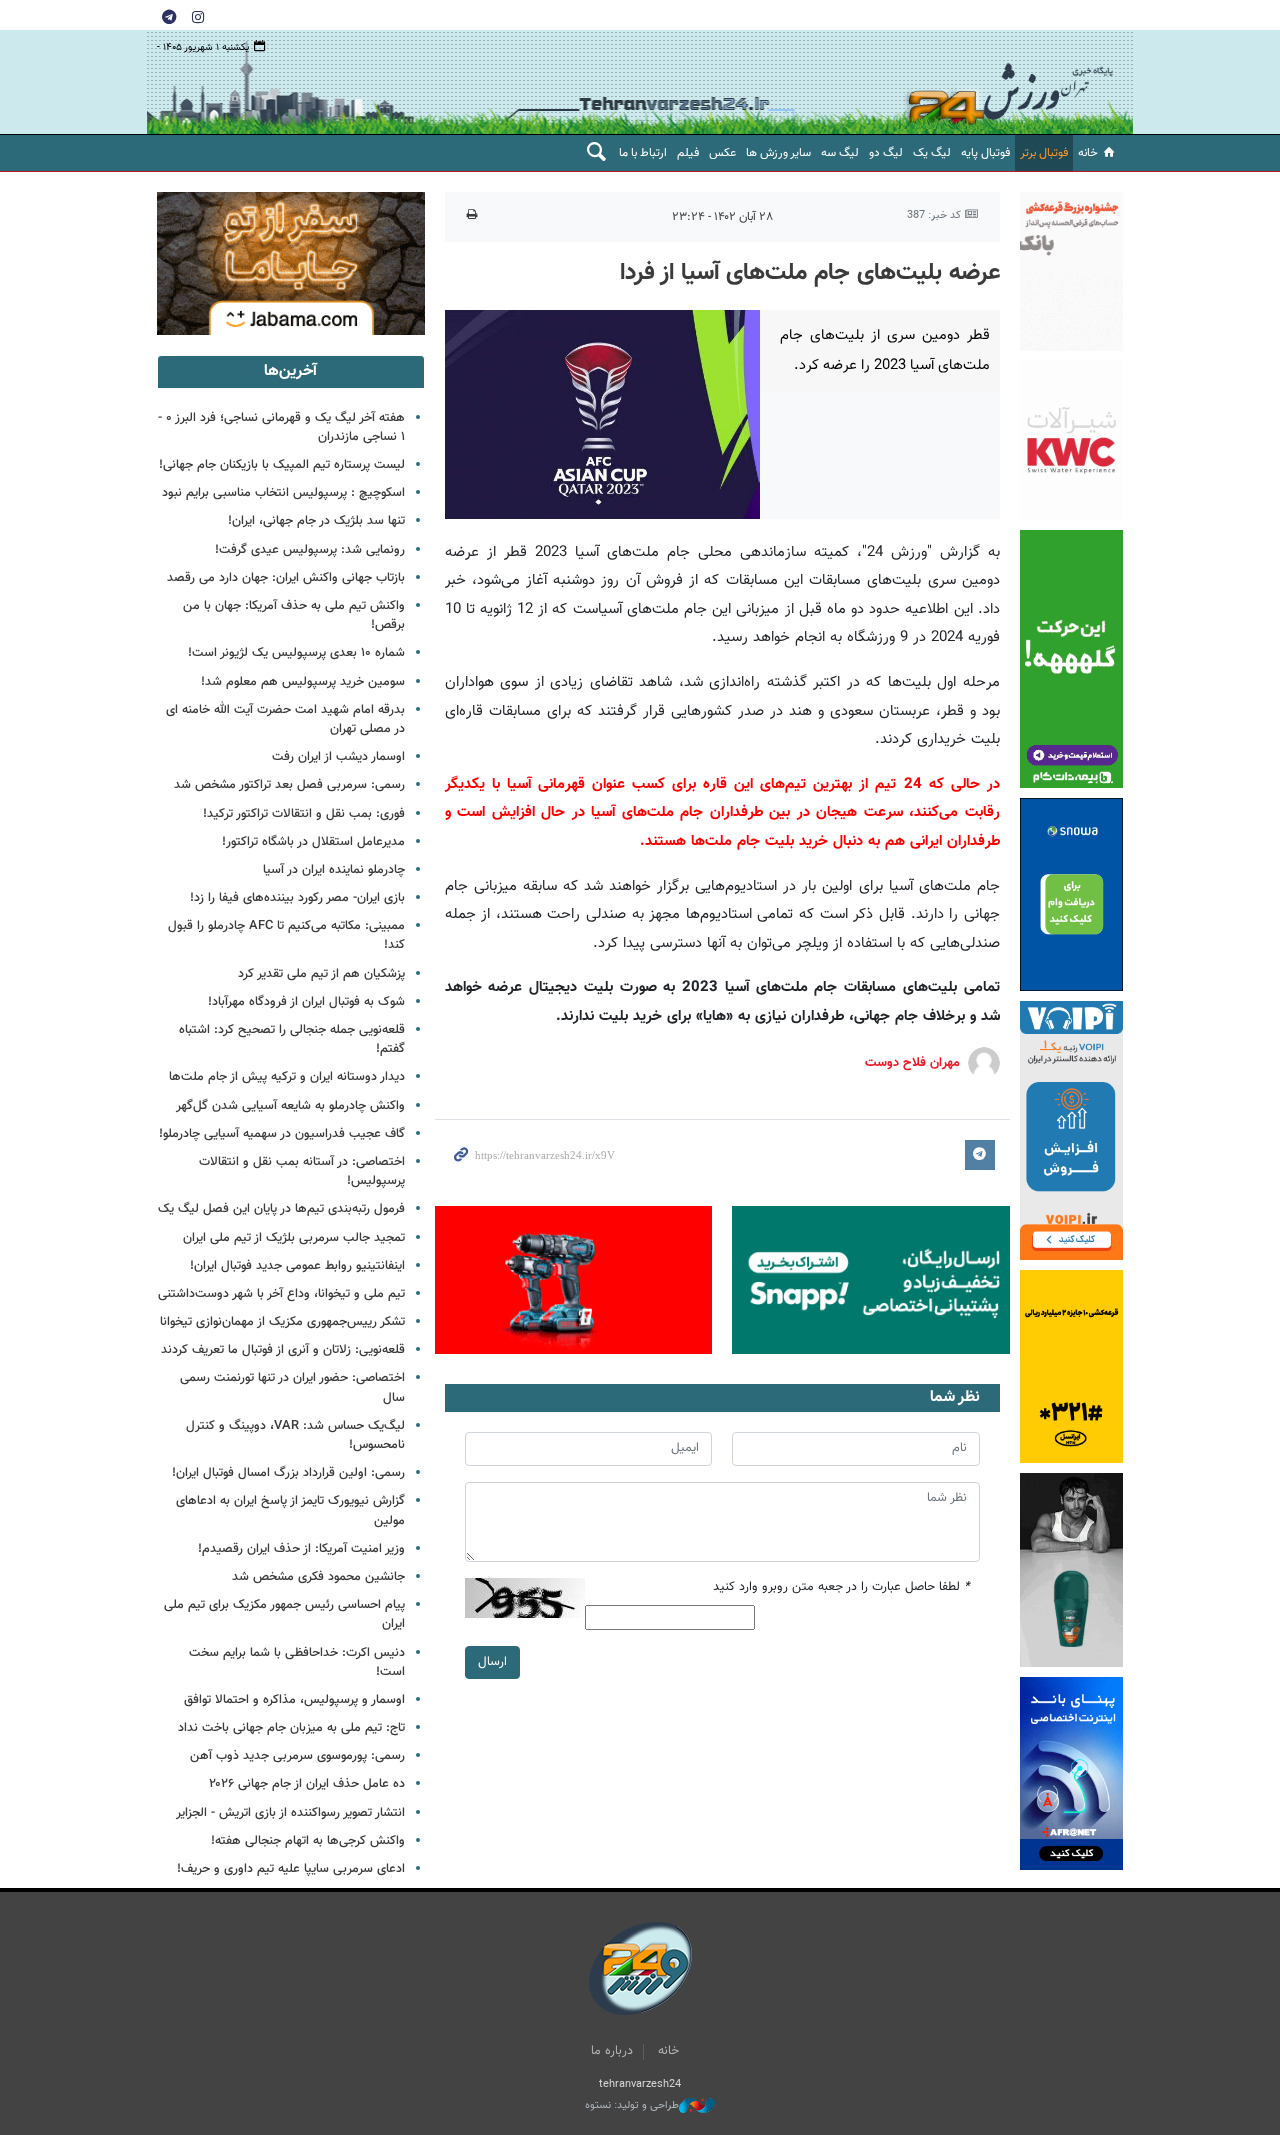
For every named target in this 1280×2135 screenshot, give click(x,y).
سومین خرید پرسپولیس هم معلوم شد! (303, 682)
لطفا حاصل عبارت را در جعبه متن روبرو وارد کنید (841, 1587)
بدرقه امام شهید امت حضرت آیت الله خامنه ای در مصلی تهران (285, 719)
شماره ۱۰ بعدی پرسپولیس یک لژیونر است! (296, 653)
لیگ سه (840, 153)
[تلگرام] (169, 16)
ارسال (492, 1662)
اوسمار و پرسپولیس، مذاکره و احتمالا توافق (294, 1700)
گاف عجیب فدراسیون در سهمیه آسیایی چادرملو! (282, 1134)
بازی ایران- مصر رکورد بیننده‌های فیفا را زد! (297, 898)
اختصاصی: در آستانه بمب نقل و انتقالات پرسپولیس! (302, 1171)
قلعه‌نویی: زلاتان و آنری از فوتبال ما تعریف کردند (283, 1350)
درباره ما (612, 2051)
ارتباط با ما (643, 153)
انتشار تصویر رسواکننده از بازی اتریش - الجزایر (290, 1813)
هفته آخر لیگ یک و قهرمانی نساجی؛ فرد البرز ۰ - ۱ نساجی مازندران (281, 427)
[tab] (291, 372)
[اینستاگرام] (198, 16)
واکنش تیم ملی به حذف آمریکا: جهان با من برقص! (294, 615)
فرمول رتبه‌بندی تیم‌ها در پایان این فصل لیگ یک (281, 1209)
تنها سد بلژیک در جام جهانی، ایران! (316, 521)
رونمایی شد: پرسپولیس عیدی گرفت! (310, 550)
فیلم (688, 153)
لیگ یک (932, 153)
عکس (722, 153)
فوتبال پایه (985, 153)
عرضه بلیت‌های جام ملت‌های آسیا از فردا (810, 273)
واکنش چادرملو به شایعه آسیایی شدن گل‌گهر (290, 1106)
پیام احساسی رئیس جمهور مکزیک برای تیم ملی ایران (284, 1614)
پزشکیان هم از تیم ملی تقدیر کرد (321, 974)
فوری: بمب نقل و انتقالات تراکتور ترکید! (304, 814)
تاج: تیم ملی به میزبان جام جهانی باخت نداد (291, 1728)
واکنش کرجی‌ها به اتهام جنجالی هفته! (308, 1841)
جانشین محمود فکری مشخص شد (318, 1577)
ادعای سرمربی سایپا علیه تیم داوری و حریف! (291, 1869)
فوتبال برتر (1044, 153)
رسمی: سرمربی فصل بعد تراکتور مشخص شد (289, 785)
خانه (1088, 153)
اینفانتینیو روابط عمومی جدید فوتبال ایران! (297, 1266)
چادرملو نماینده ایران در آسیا (334, 870)
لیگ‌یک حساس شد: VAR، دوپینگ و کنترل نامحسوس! (295, 1435)
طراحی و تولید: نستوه (632, 2106)
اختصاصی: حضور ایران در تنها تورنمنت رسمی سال (292, 1387)
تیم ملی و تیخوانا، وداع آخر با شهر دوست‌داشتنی (281, 1294)
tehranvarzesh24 (1010, 82)
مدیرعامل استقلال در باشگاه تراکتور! (313, 842)
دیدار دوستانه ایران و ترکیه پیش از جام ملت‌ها (287, 1077)
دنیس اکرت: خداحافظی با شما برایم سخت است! (297, 1662)
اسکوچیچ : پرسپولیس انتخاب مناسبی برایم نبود (283, 493)
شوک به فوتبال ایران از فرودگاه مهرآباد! (306, 1002)
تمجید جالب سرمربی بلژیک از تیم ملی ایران (294, 1238)
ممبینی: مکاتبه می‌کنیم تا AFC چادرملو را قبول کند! (286, 935)
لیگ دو (886, 153)
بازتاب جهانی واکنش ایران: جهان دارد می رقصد (286, 578)
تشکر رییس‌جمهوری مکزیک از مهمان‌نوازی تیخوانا (282, 1322)
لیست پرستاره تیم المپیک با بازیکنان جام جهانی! (282, 465)
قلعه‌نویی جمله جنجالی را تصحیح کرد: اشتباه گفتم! (292, 1039)
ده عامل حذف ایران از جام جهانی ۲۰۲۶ (307, 1784)
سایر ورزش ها (778, 153)
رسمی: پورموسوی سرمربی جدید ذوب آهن (297, 1756)
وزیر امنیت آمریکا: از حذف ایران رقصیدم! (301, 1549)
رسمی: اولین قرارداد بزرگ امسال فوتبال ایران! (288, 1473)
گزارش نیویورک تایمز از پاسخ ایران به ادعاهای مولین (290, 1510)
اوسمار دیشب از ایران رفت (338, 757)
